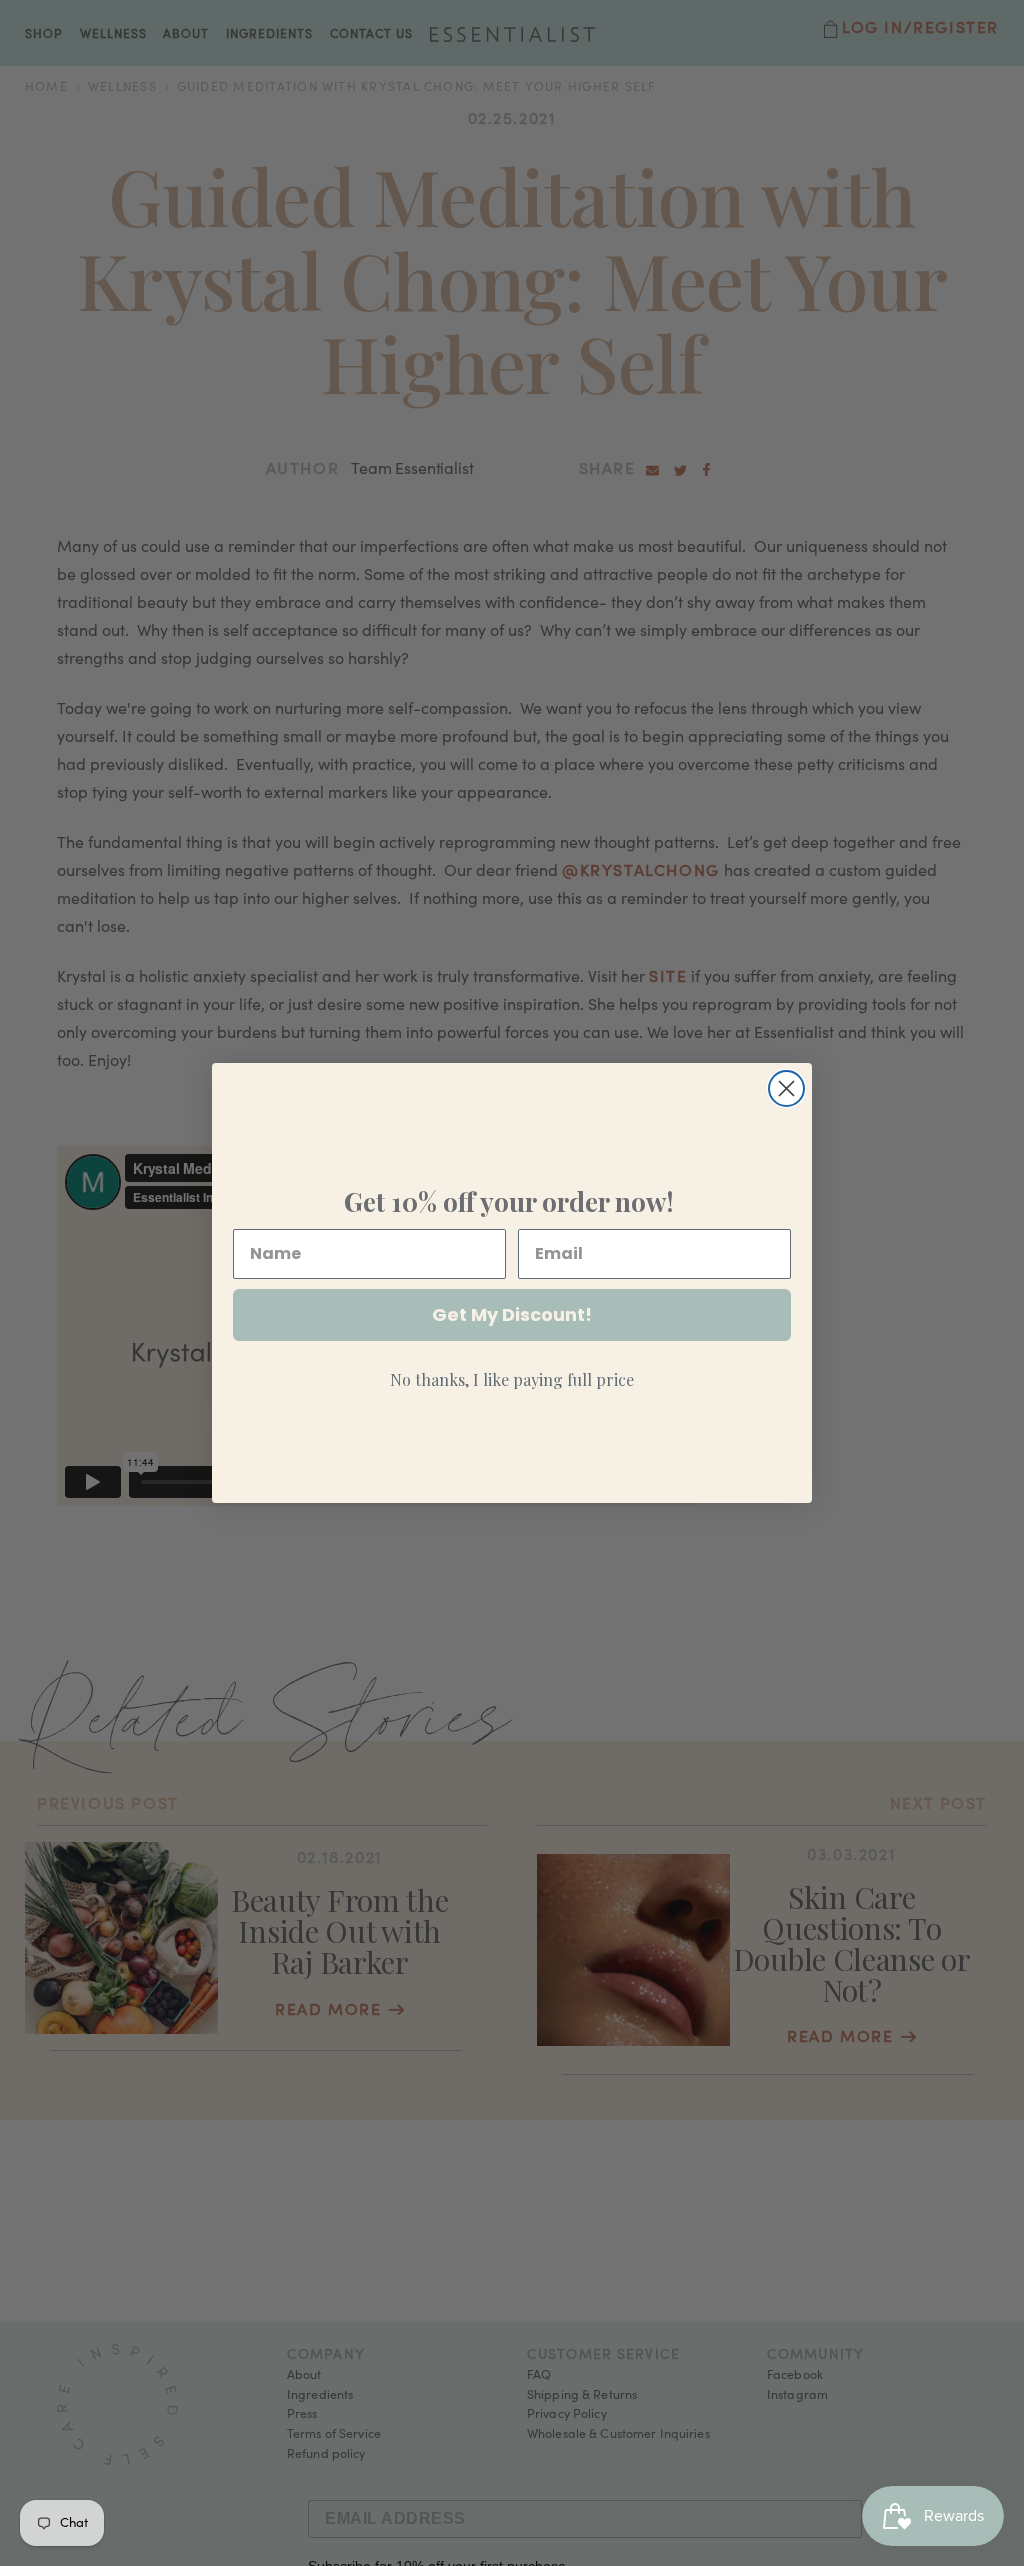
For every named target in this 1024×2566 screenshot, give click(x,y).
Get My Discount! (512, 1314)
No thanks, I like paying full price (512, 1379)
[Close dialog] (786, 1088)
